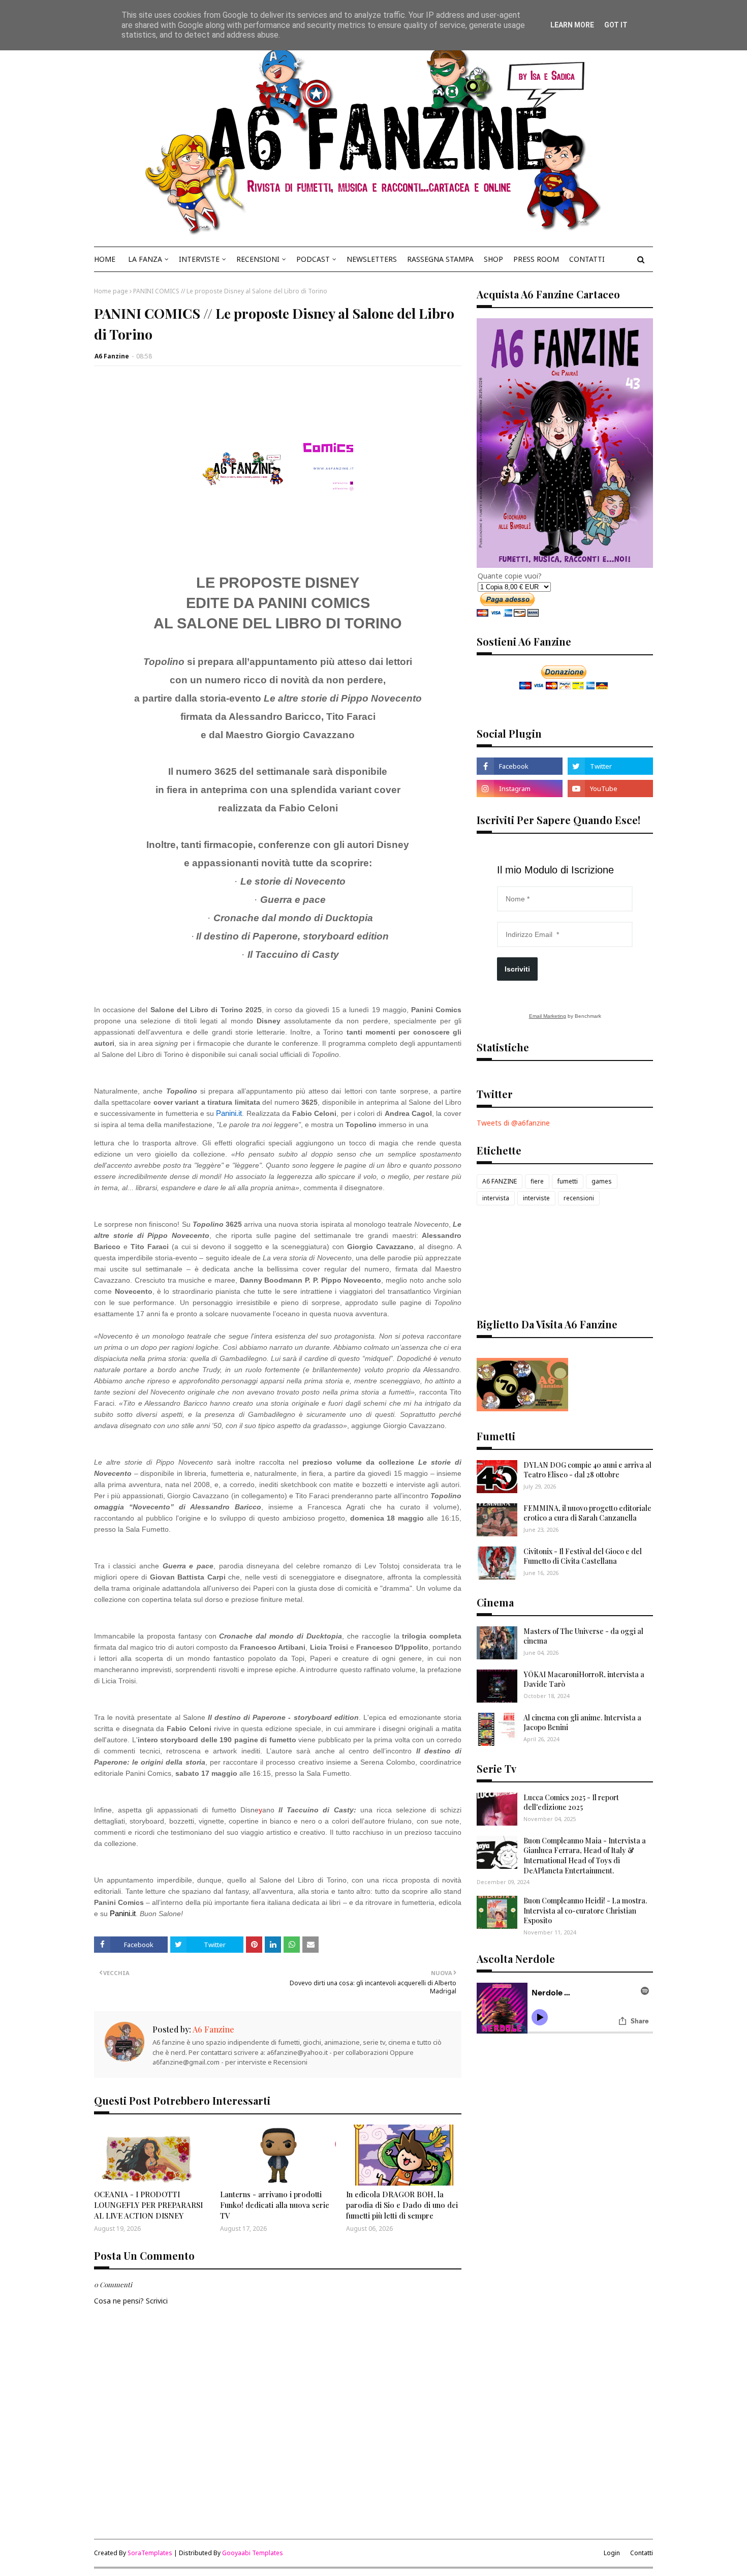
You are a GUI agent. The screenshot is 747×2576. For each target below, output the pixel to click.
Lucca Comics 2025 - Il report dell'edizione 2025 (571, 1802)
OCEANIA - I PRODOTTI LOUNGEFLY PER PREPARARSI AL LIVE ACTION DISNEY (148, 2205)
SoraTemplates (150, 2553)
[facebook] (519, 766)
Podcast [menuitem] (313, 259)
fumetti (568, 1181)
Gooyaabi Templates (253, 2553)
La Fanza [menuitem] (145, 259)
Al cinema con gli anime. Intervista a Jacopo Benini (582, 1723)
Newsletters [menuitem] (372, 259)
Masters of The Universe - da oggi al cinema (583, 1636)
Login (612, 2553)
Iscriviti (517, 969)
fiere (537, 1181)
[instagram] (519, 789)
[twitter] (610, 766)
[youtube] (610, 789)
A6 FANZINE (500, 1181)
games (602, 1181)
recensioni (579, 1198)
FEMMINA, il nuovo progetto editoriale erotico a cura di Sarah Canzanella (587, 1513)
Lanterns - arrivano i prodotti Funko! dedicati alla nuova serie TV (275, 2205)
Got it (616, 25)
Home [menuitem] (105, 259)
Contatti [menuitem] (587, 259)
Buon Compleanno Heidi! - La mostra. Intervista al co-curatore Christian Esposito (585, 1911)
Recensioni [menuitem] (258, 259)
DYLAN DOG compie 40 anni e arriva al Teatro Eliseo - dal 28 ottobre (587, 1470)
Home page (111, 291)
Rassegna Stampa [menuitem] (440, 259)
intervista (496, 1198)
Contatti (642, 2553)
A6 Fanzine (112, 356)
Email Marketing (548, 1016)
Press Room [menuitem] (536, 259)
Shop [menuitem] (493, 259)
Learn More (572, 25)
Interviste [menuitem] (199, 259)
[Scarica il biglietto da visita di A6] (522, 1408)
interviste (536, 1198)
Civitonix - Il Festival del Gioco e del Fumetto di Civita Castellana (583, 1556)
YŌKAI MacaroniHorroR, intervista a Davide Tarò (584, 1679)
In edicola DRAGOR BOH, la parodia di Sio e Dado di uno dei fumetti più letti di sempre (402, 2205)
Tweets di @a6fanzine (513, 1123)
